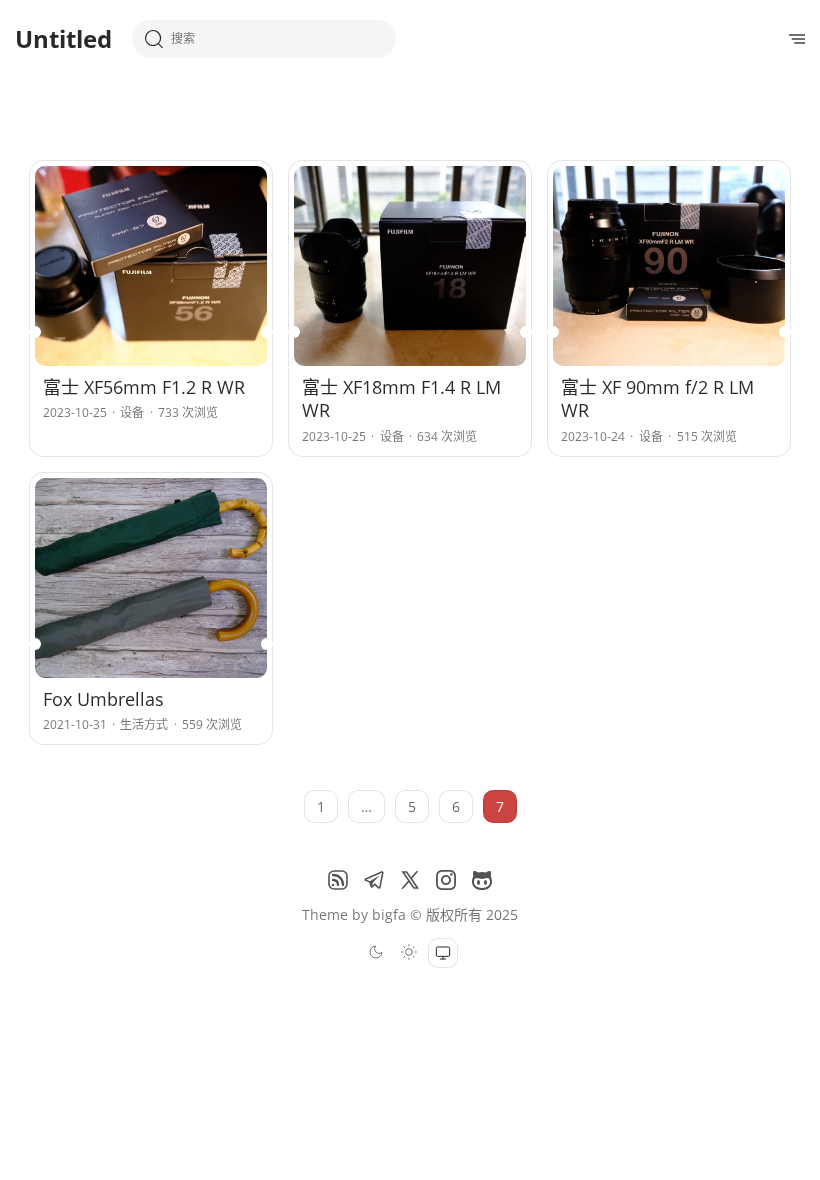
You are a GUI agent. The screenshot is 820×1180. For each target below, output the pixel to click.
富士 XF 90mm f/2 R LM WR (657, 398)
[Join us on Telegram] (374, 880)
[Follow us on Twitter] (410, 880)
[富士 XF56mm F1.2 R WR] (151, 266)
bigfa (389, 914)
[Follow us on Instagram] (446, 880)
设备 (132, 412)
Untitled (63, 38)
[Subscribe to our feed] (338, 880)
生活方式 (144, 724)
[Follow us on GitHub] (482, 880)
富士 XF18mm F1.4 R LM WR (401, 398)
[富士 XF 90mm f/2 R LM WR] (669, 266)
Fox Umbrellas (103, 699)
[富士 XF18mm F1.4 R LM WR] (410, 266)
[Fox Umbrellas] (151, 578)
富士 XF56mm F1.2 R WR (144, 387)
